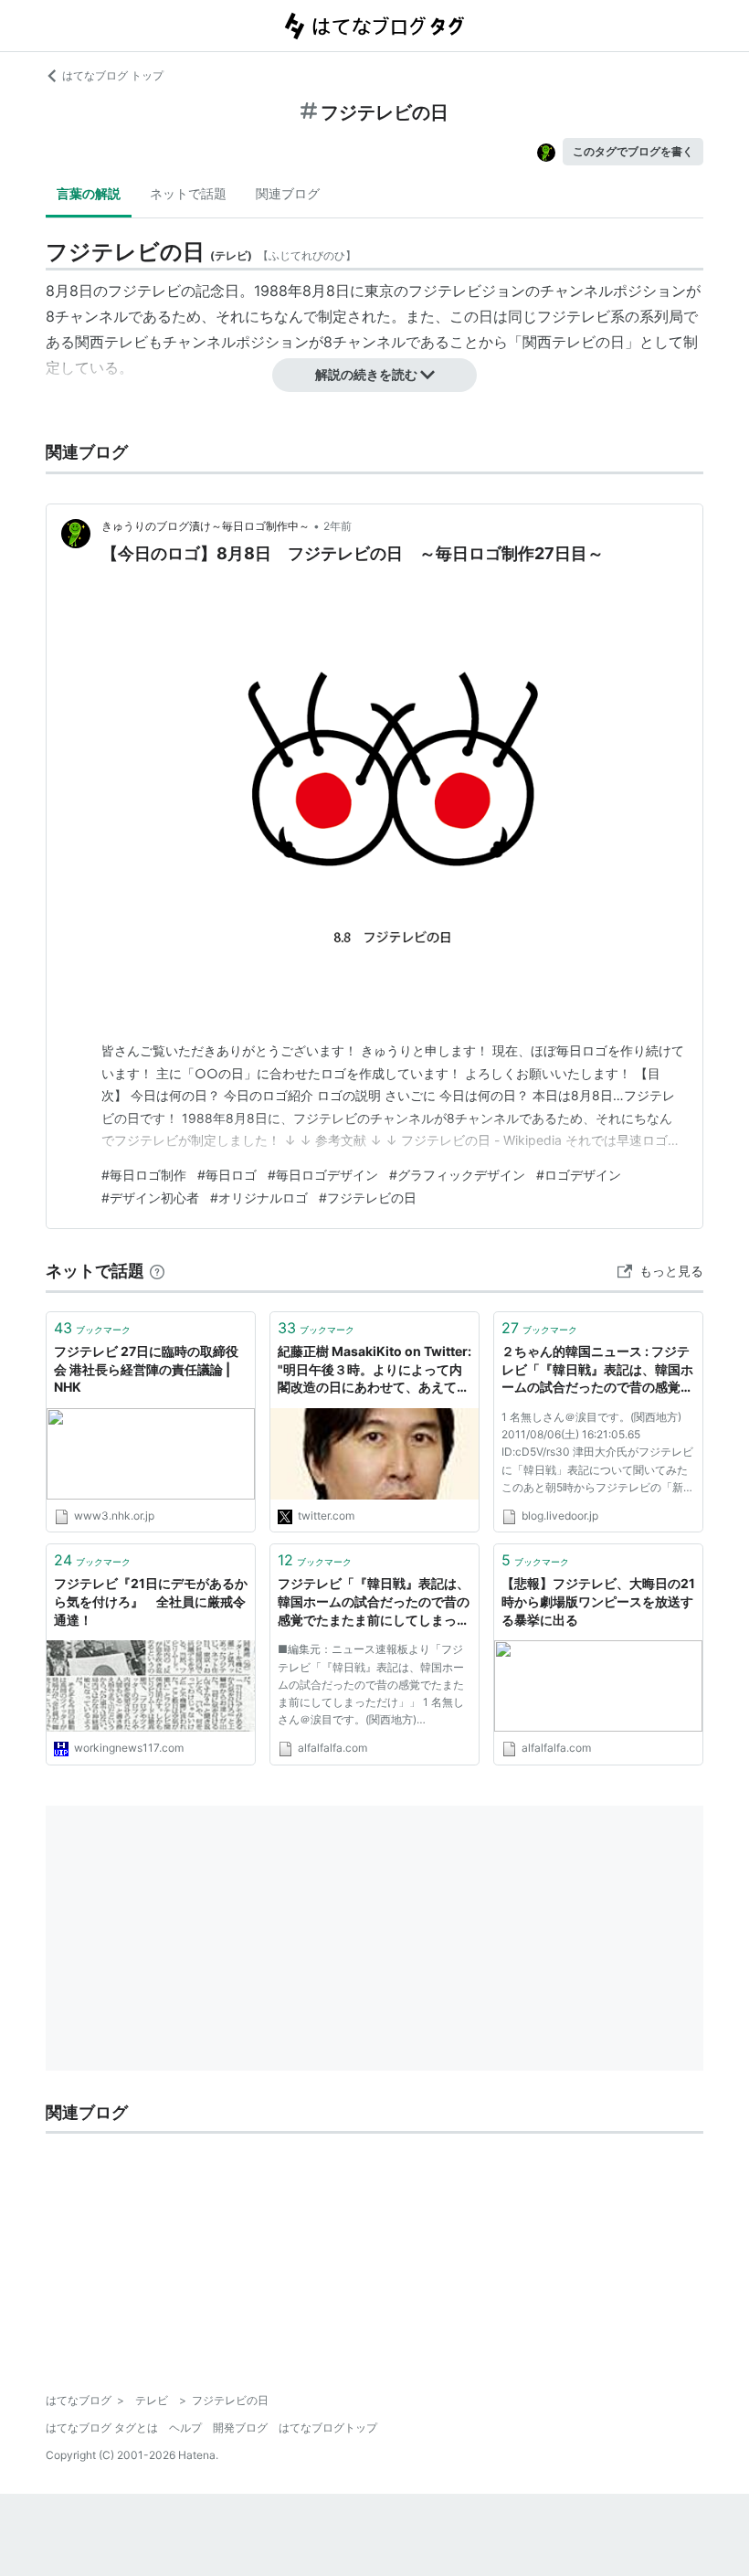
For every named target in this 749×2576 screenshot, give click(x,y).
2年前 (338, 526)
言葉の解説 (89, 193)
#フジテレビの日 (368, 1198)
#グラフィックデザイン (457, 1175)
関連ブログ (288, 193)
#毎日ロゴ (227, 1175)
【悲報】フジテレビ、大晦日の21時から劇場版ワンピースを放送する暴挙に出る (598, 1601)
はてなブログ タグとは (102, 2428)
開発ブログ (240, 2428)
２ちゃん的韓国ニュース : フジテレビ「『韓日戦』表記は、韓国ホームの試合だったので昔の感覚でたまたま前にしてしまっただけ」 (597, 1370)
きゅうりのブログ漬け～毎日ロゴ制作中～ (206, 526)
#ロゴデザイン (579, 1175)
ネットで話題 (188, 193)
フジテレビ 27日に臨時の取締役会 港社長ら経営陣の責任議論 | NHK (146, 1369)
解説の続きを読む (366, 374)
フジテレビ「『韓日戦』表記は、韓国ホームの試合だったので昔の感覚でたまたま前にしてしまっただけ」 (374, 1602)
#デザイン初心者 (150, 1198)
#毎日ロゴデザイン (323, 1175)
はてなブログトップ (328, 2428)
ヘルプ (185, 2428)
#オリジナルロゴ (259, 1198)
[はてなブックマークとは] (157, 1271)
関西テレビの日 (574, 342)
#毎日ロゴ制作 (144, 1175)
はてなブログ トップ (113, 75)
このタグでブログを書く (633, 151)
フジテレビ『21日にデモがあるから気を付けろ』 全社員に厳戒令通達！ (151, 1601)
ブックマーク (92, 1328)
